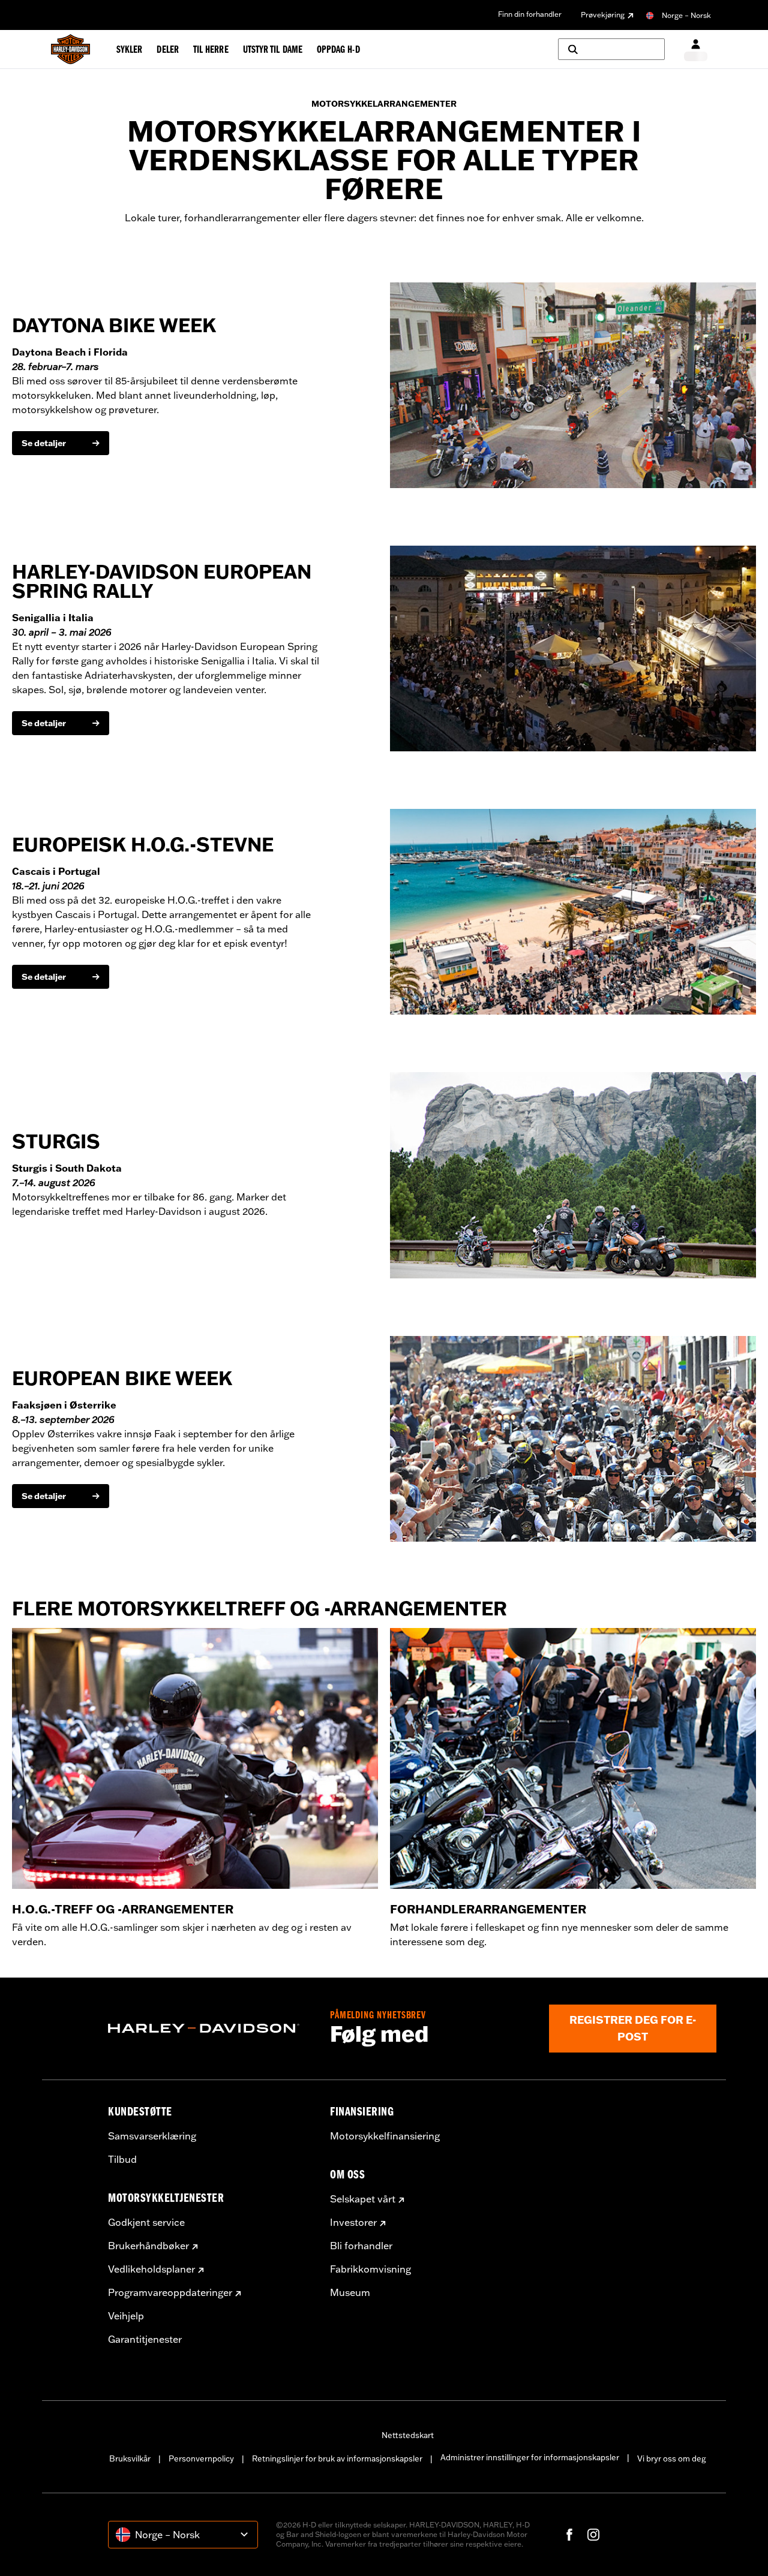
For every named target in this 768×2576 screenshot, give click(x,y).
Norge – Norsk (686, 15)
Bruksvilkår (130, 2458)
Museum (350, 2292)
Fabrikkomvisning (370, 2269)
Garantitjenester (145, 2339)
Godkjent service (146, 2222)
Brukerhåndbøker (148, 2246)
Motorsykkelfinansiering (385, 2136)
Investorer (353, 2222)
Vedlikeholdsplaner (151, 2269)
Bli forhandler (361, 2246)
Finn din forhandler (530, 14)
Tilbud (122, 2159)
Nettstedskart (408, 2435)
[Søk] (611, 49)
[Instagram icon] (593, 2535)
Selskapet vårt (363, 2199)
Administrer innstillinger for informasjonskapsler (530, 2457)
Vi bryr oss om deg (672, 2458)
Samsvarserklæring (152, 2136)
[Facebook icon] (569, 2535)
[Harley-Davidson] (210, 2029)
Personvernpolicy (201, 2458)
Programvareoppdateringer (170, 2292)
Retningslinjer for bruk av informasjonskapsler (337, 2458)
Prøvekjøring (603, 15)
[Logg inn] (696, 49)
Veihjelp (126, 2316)
